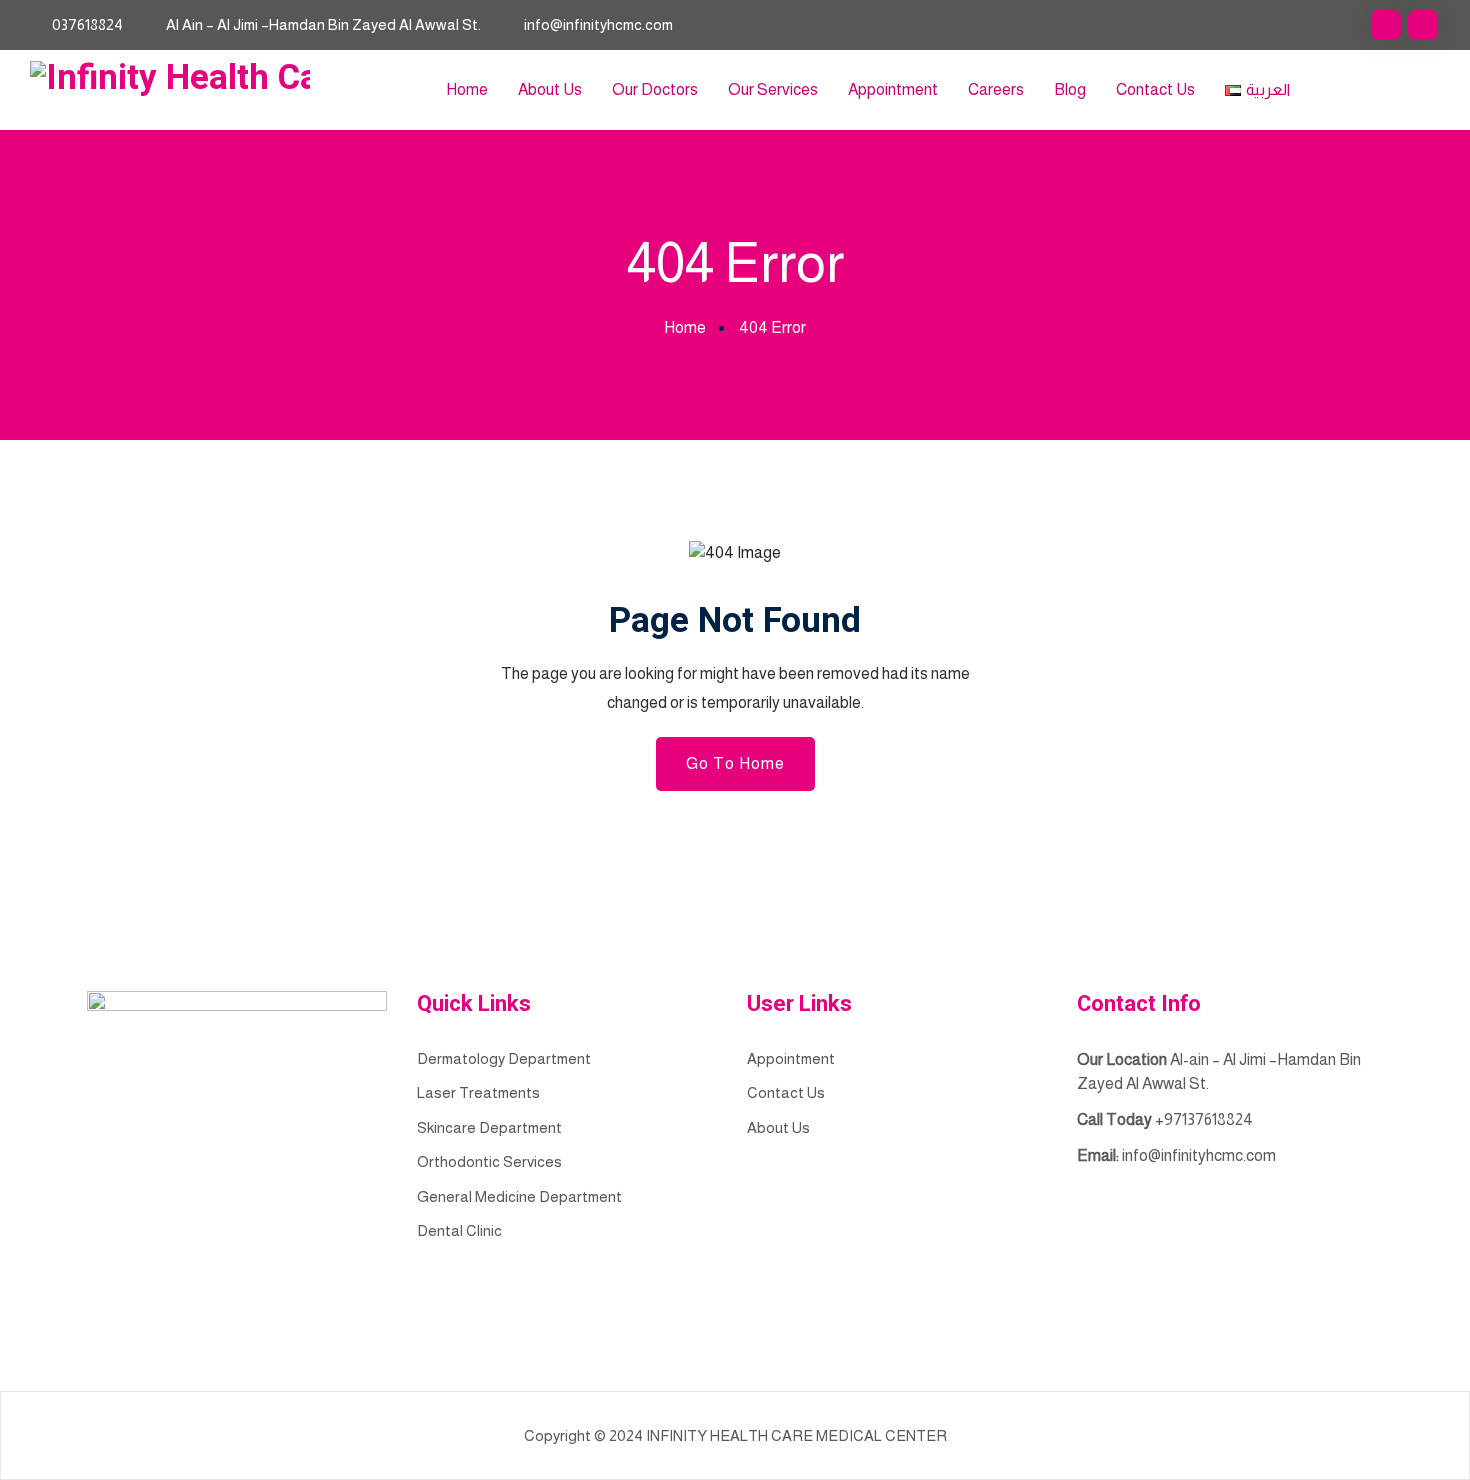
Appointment (893, 89)
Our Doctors (655, 89)
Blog (1070, 89)
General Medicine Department (519, 1196)
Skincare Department (489, 1127)
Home (467, 89)
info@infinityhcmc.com (598, 24)
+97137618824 (1204, 1119)
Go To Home (735, 763)
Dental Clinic (459, 1230)
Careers (996, 89)
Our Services (773, 89)
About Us (550, 89)
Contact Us (1155, 89)
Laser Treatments (478, 1092)
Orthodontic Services (489, 1161)
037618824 (87, 24)
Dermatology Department (504, 1058)
